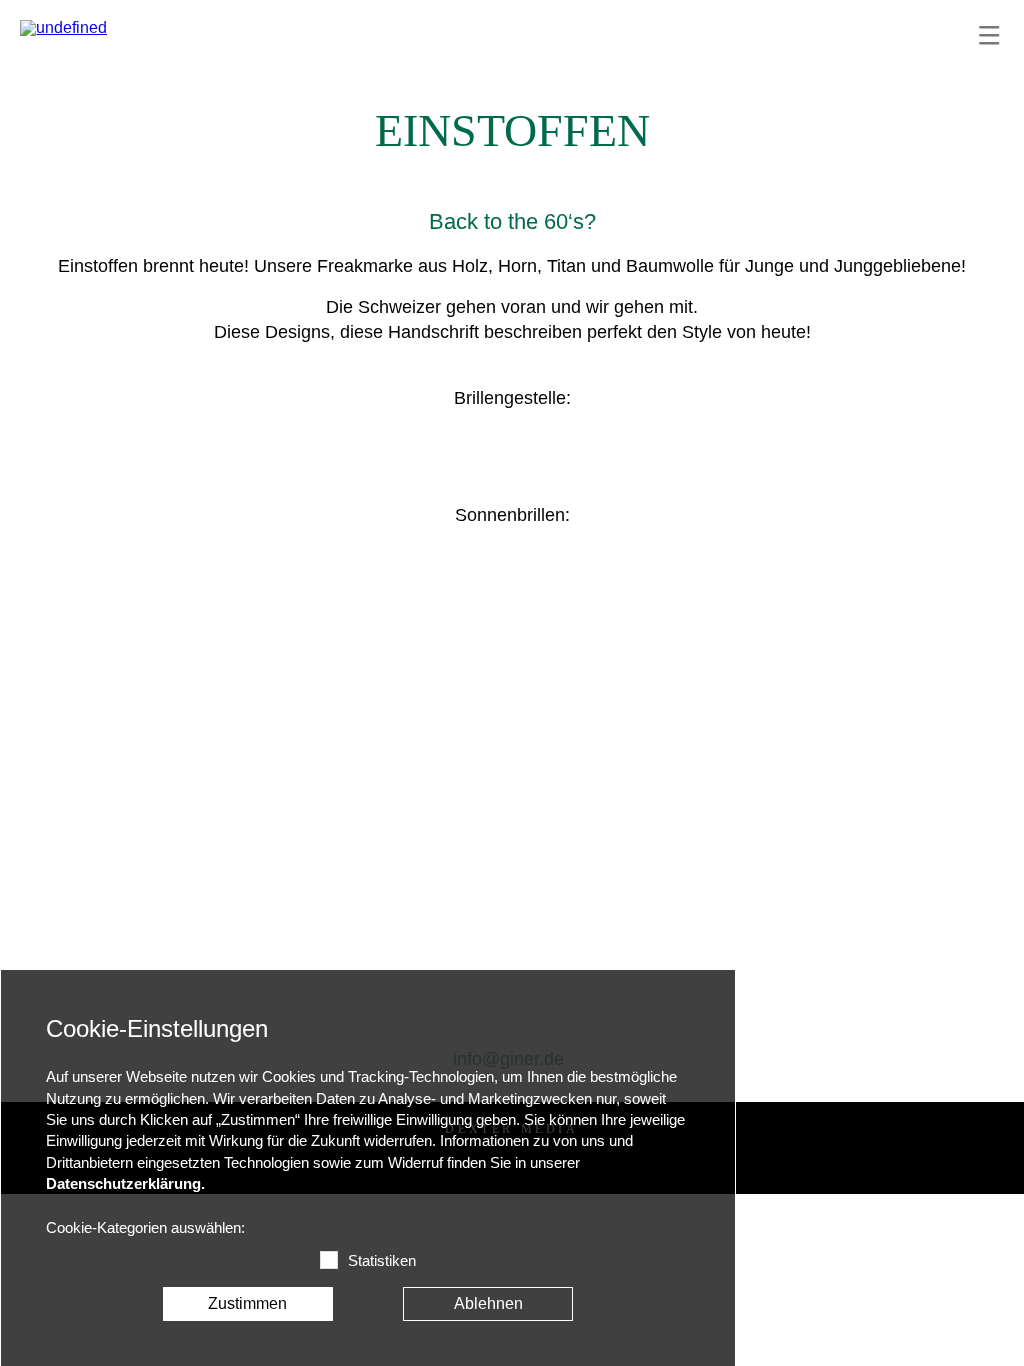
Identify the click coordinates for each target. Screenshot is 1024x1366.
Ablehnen (488, 1303)
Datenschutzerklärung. (125, 1184)
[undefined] (63, 28)
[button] (989, 35)
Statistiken (382, 1261)
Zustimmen (247, 1303)
